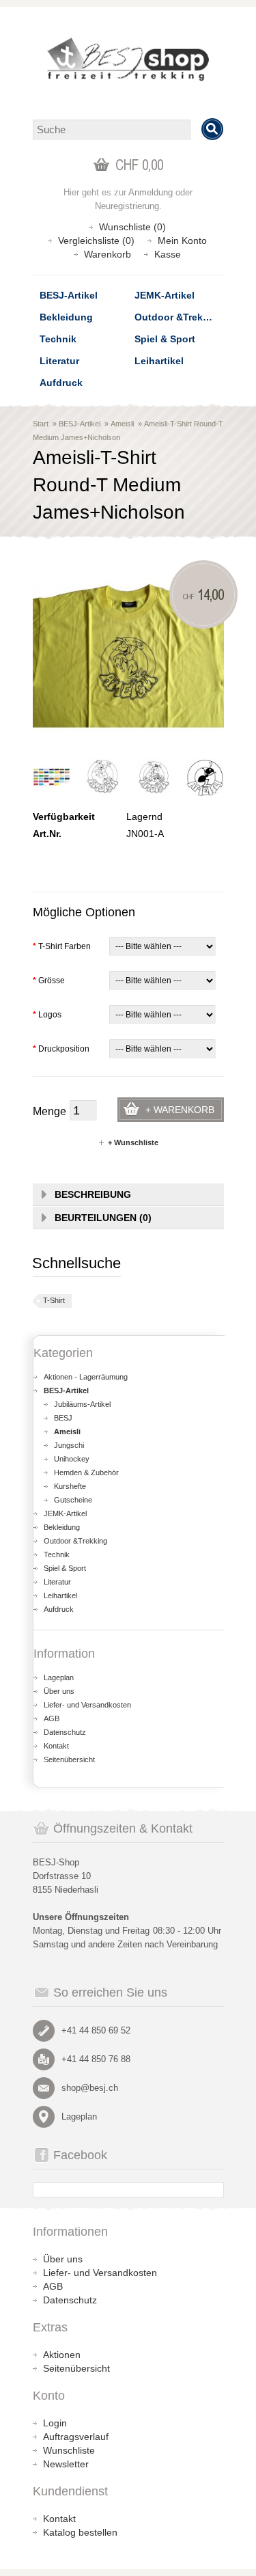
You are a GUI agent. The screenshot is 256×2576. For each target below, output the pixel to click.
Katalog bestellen (80, 2532)
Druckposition (61, 1049)
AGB (52, 1718)
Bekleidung (66, 317)
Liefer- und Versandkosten (87, 1705)
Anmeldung (151, 192)
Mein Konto (182, 241)
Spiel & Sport (165, 339)
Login (55, 2423)
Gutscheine (73, 1500)
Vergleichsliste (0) (96, 241)
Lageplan (59, 1677)
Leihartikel (159, 361)
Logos (47, 1015)
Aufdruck (61, 383)
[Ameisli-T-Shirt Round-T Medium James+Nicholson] (52, 777)
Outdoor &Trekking (179, 317)
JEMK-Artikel (165, 295)
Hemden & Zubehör (86, 1472)
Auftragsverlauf (76, 2437)
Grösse (49, 981)
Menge (49, 1111)
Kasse (168, 254)
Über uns (59, 1691)
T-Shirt (54, 1300)
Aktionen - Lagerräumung (86, 1377)
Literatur (59, 361)
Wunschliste (69, 2450)
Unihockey (72, 1459)
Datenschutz (65, 1732)
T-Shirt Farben (62, 946)
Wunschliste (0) (132, 227)
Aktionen (62, 2355)
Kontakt (56, 1746)
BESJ (63, 1418)
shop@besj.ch (90, 2088)
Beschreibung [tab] (93, 1194)
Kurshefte (70, 1486)
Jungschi (69, 1445)
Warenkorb (108, 254)
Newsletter (66, 2464)
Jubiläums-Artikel (82, 1404)
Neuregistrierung (127, 206)
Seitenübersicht (69, 1759)
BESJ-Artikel (69, 295)
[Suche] (212, 129)
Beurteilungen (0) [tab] (103, 1218)
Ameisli (122, 424)
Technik (58, 339)
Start (41, 424)
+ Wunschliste (133, 1142)
